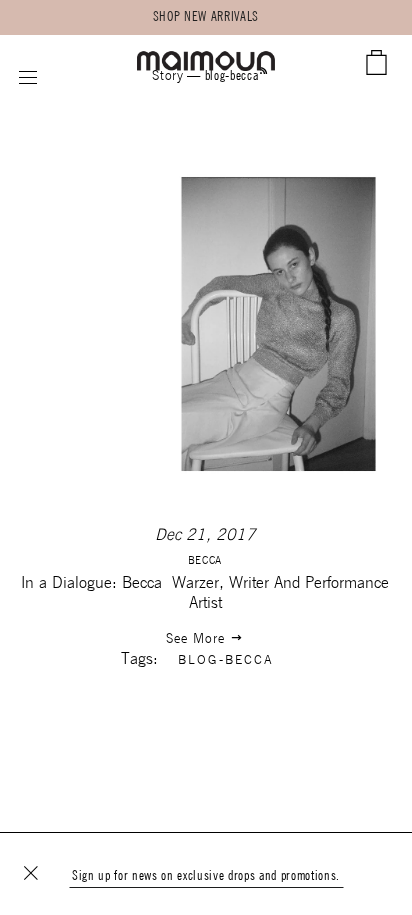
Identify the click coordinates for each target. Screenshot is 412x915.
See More (198, 639)
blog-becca (226, 660)
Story (167, 76)
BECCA (205, 561)
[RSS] (264, 72)
